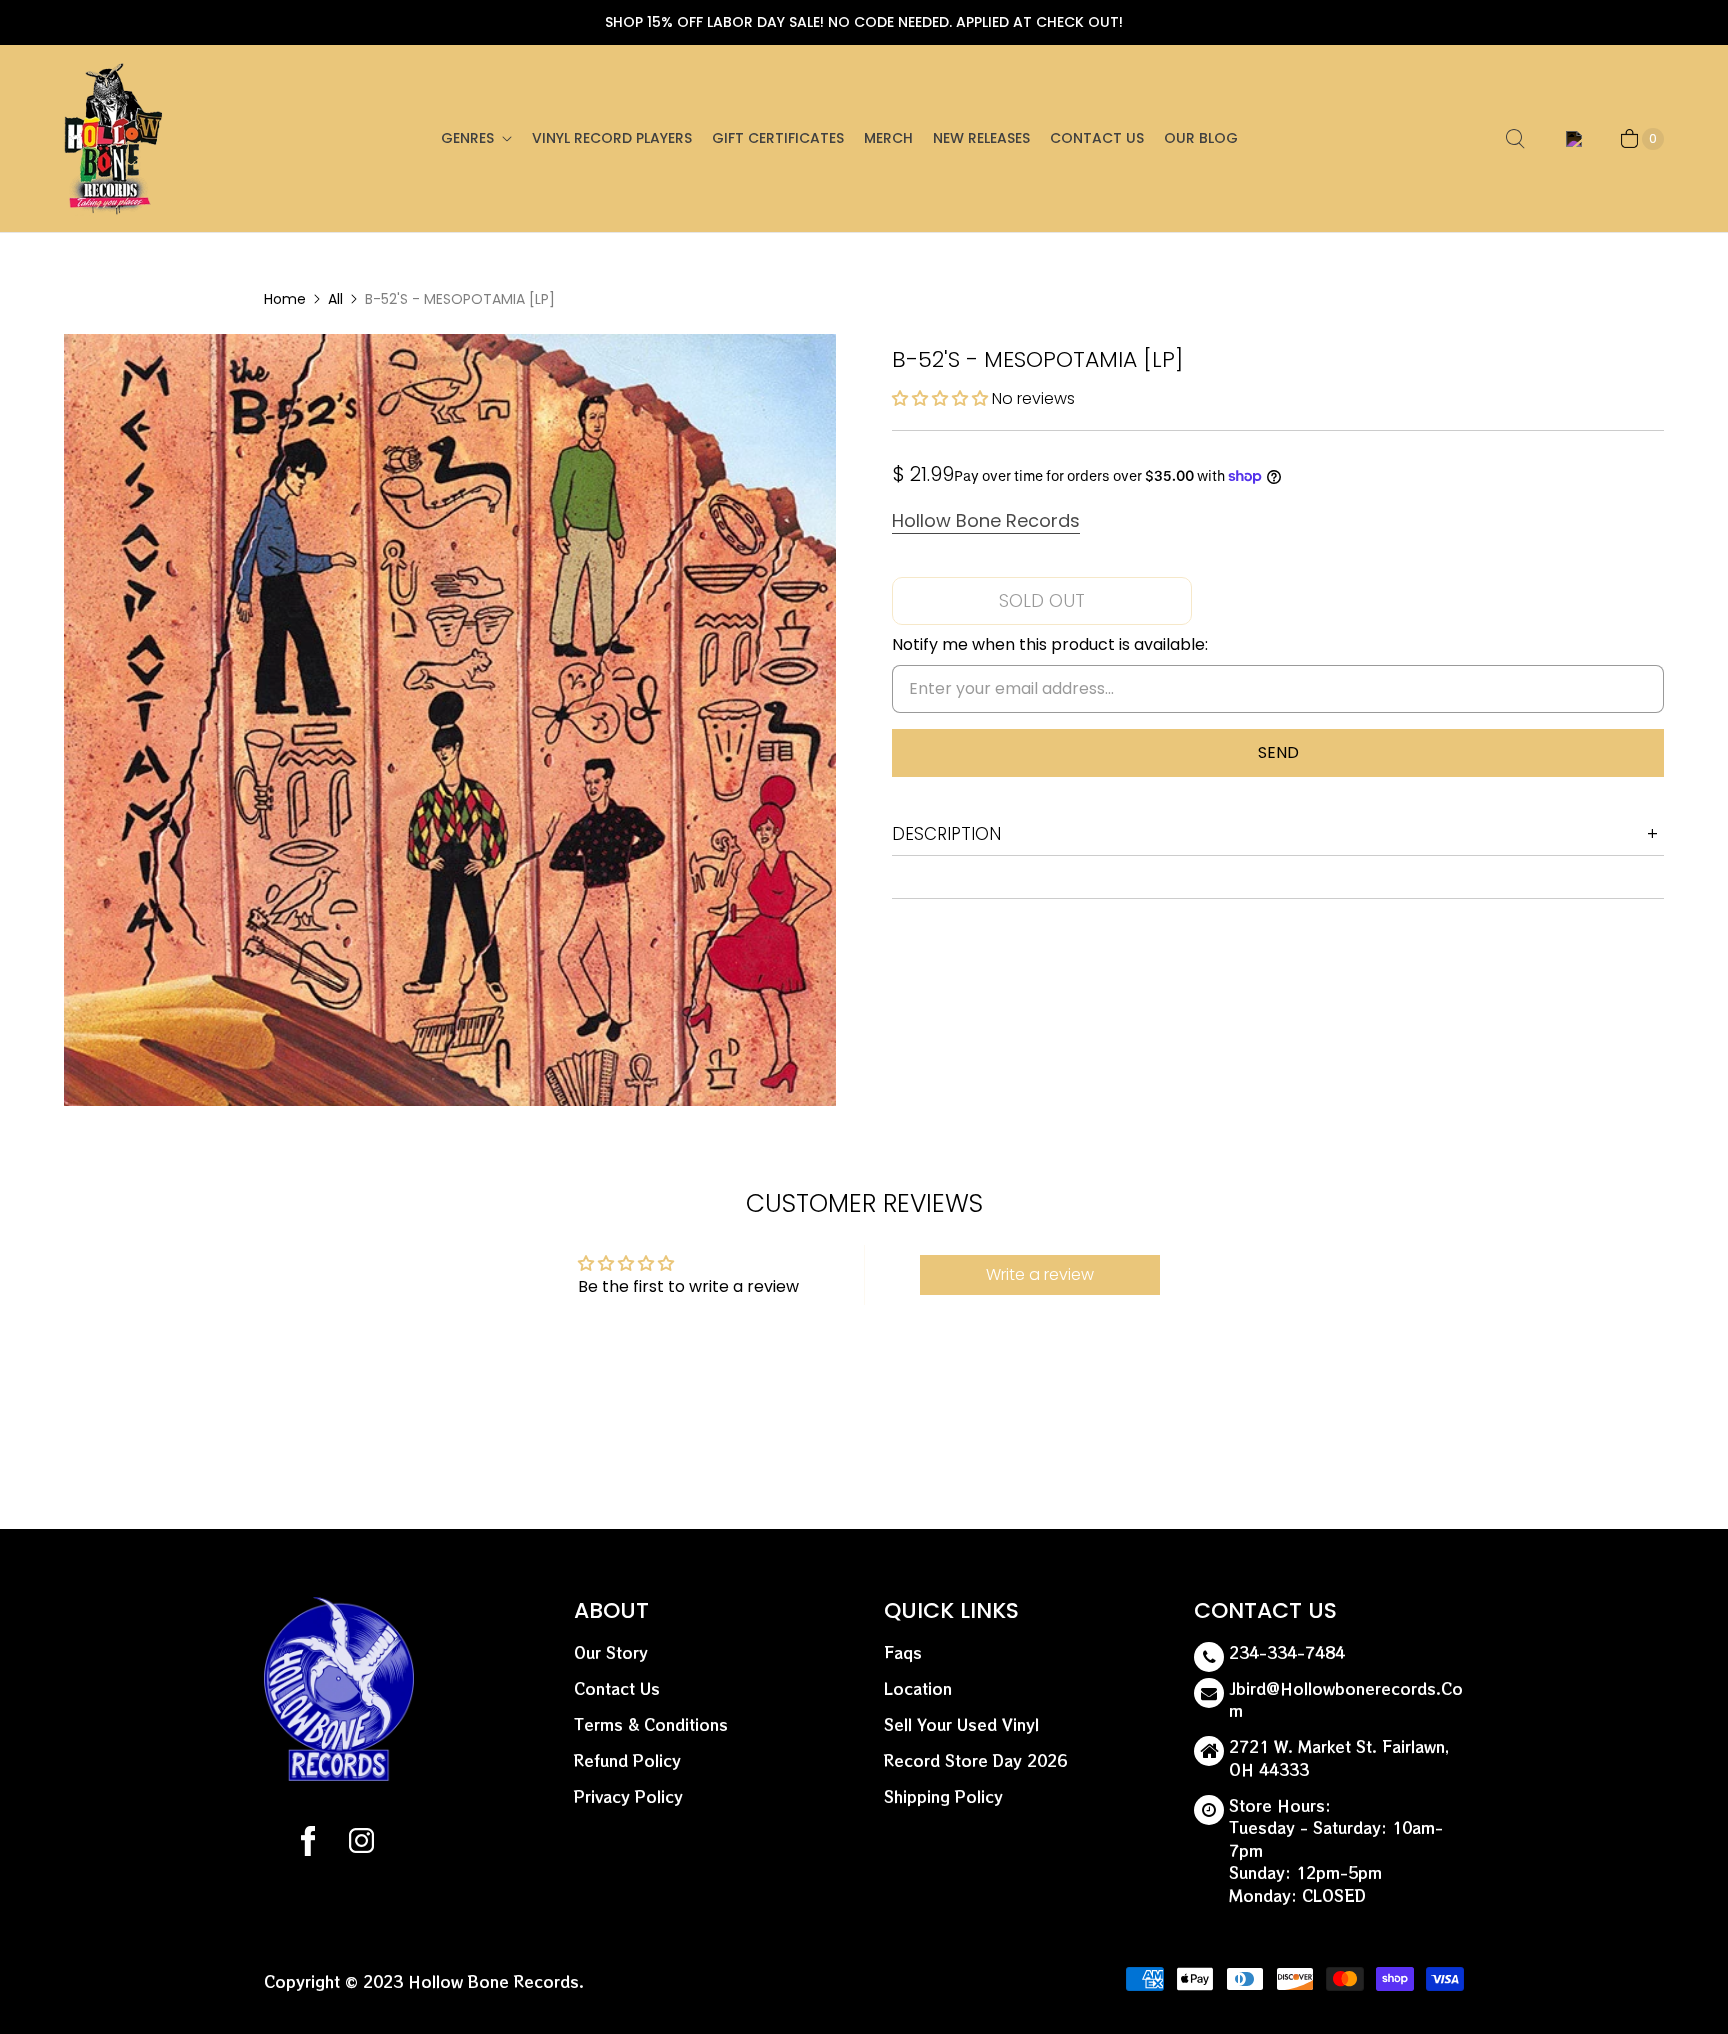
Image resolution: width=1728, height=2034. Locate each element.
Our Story (611, 1652)
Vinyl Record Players (612, 138)
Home (285, 299)
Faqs (903, 1652)
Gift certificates (778, 138)
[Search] (1515, 139)
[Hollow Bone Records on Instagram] (360, 1844)
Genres (467, 138)
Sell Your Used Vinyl (961, 1724)
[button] (942, 398)
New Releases (981, 138)
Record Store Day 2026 (975, 1760)
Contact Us (1097, 138)
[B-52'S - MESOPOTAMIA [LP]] (450, 720)
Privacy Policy (628, 1796)
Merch (888, 138)
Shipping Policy (943, 1796)
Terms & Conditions (651, 1724)
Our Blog (1201, 138)
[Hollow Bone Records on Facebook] (308, 1844)
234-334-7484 (1287, 1652)
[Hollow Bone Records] (114, 138)
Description (946, 834)
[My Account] (1570, 139)
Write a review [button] (1040, 1274)
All (335, 299)
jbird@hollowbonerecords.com (1346, 1700)
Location (918, 1688)
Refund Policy (627, 1760)
